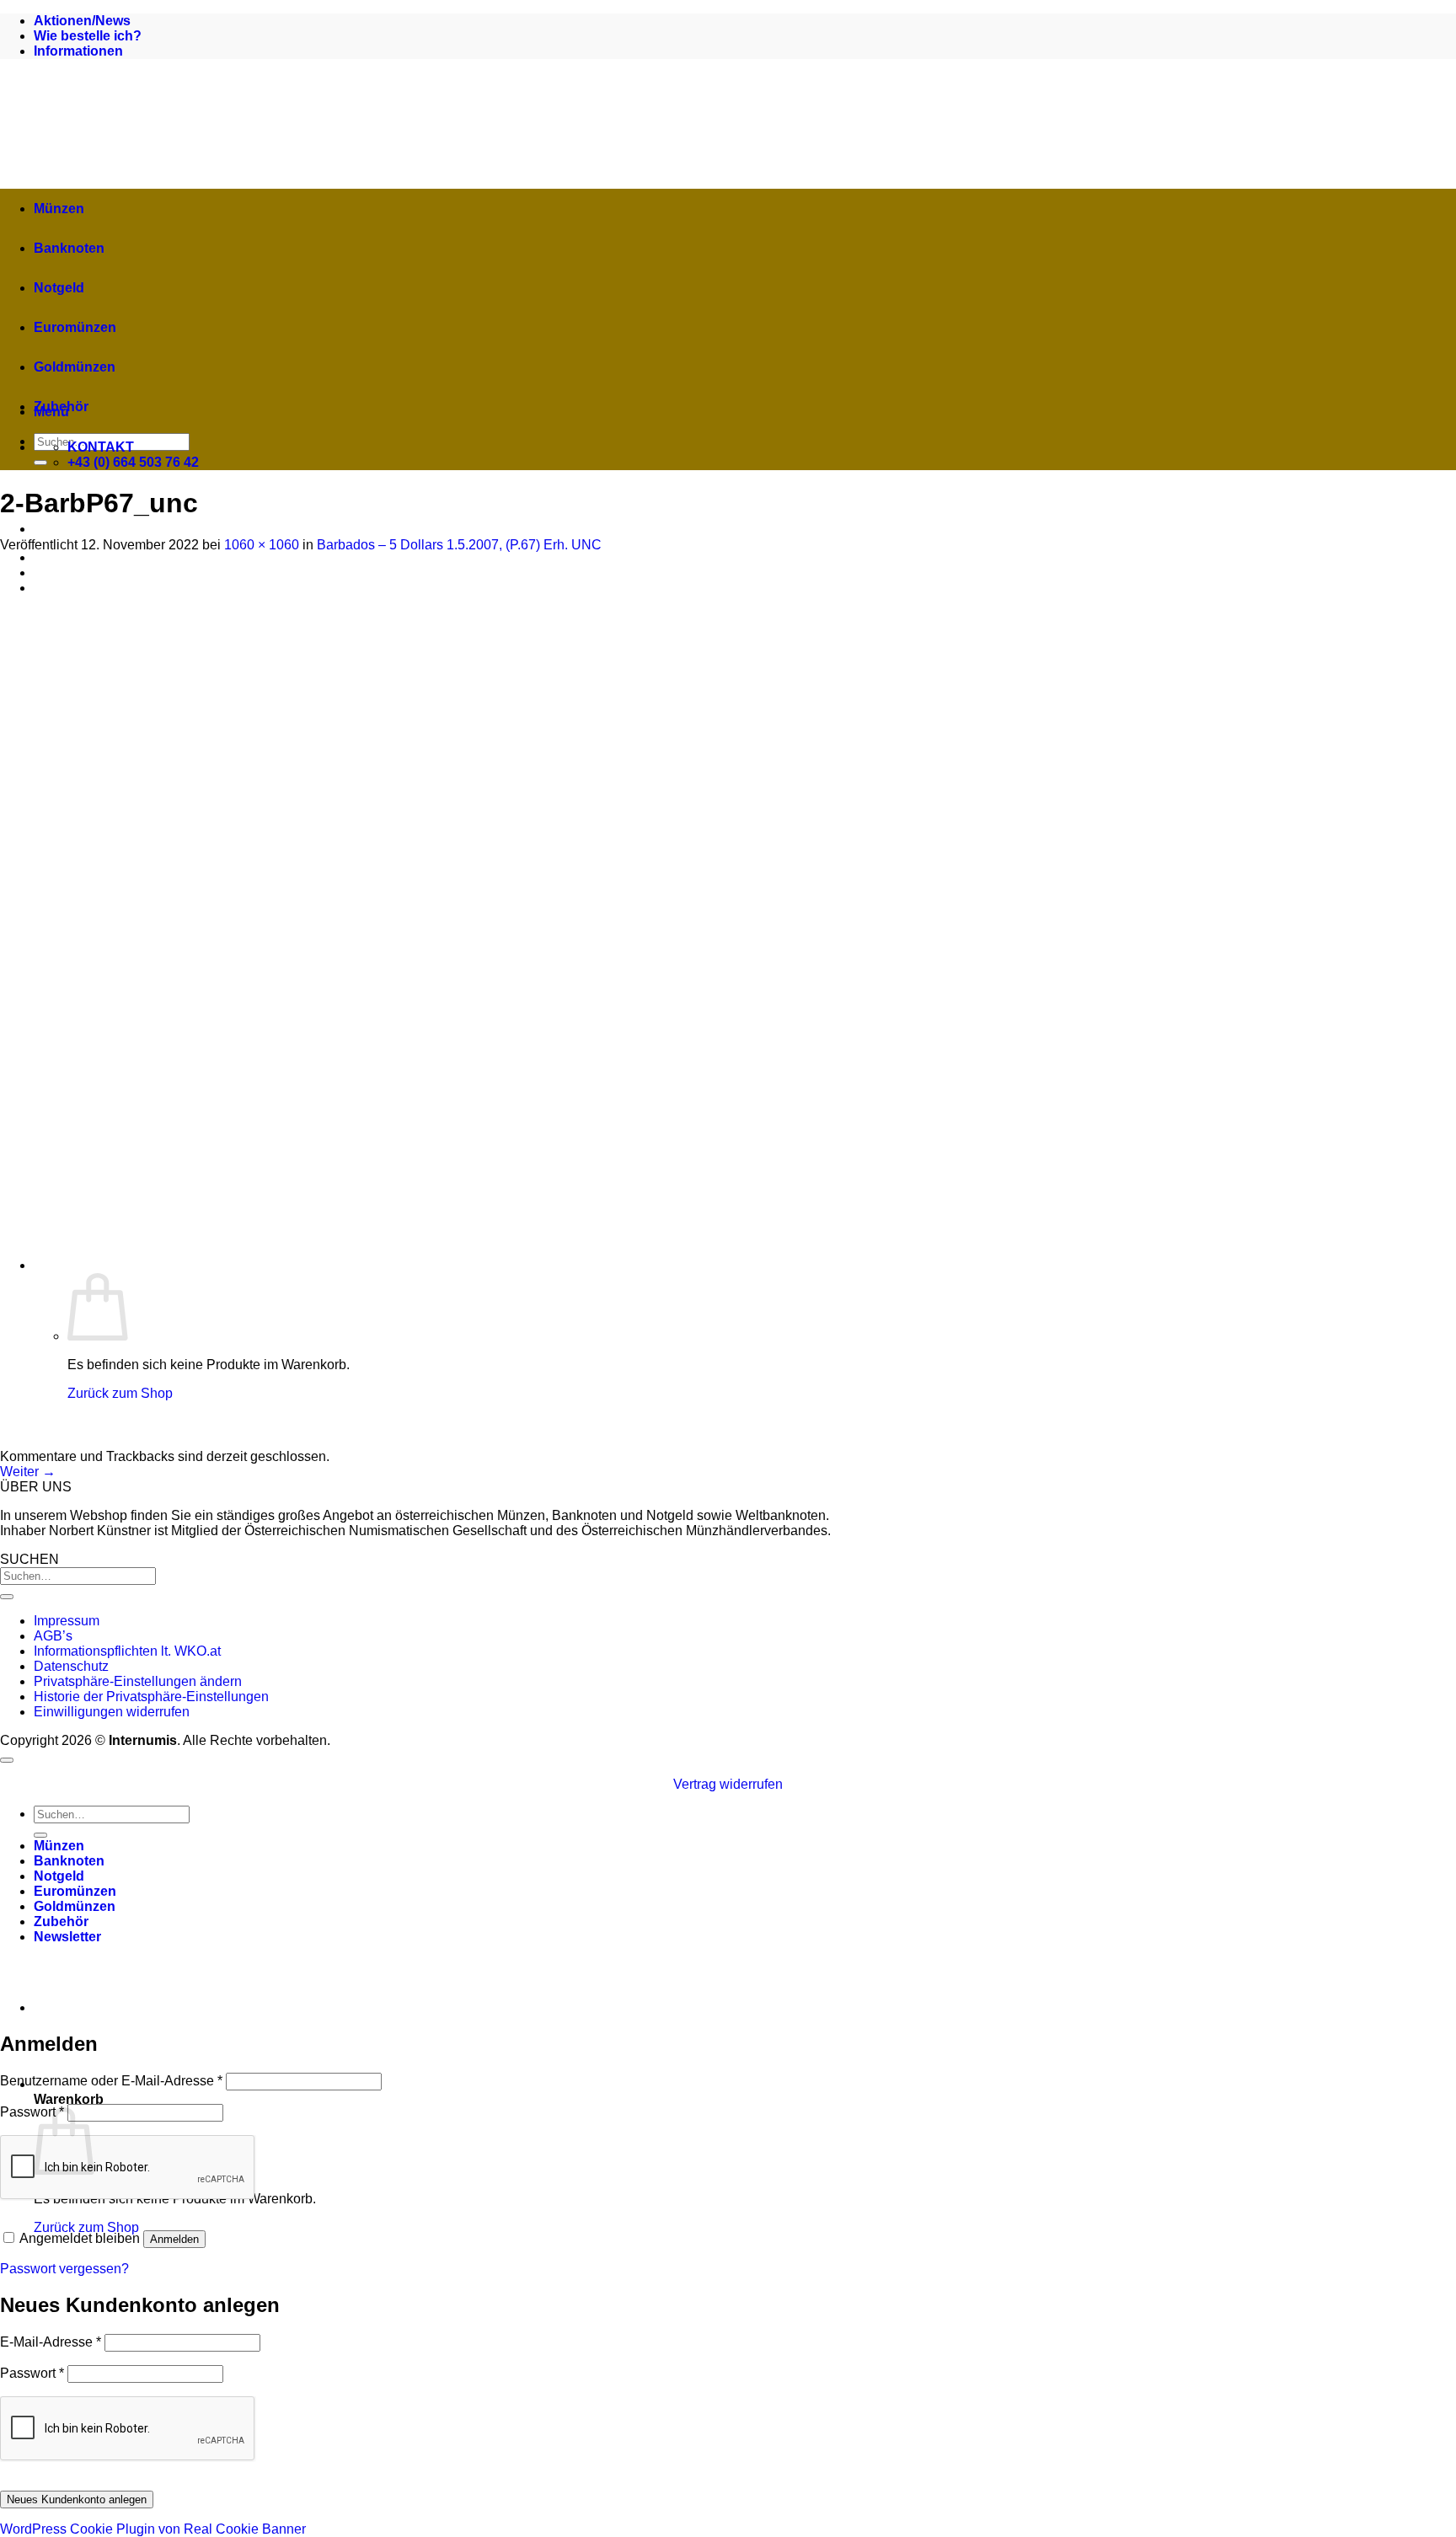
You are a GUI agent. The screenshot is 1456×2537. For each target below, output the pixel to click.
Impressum (67, 1621)
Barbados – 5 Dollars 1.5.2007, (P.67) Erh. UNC (459, 545)
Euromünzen (75, 327)
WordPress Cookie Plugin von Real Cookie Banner (153, 2529)
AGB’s (53, 1636)
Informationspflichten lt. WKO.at (127, 1651)
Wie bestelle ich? (88, 36)
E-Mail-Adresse (51, 2342)
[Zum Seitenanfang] (7, 1760)
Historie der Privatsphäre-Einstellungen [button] (151, 1697)
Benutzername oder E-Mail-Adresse (111, 2081)
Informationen (78, 51)
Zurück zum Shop (86, 2227)
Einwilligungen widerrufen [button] (112, 1712)
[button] (67, 1937)
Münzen (59, 209)
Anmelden (174, 2239)
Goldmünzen (75, 367)
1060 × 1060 (262, 545)
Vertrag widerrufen (728, 1784)
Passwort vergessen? (64, 2269)
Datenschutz (71, 1666)
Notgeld (59, 288)
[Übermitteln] (40, 463)
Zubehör (61, 407)
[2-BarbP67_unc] (447, 1441)
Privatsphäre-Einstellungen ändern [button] (138, 1681)
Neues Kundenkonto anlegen (77, 2500)
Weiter (28, 1472)
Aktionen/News (82, 21)
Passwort (32, 2112)
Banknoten (69, 248)
